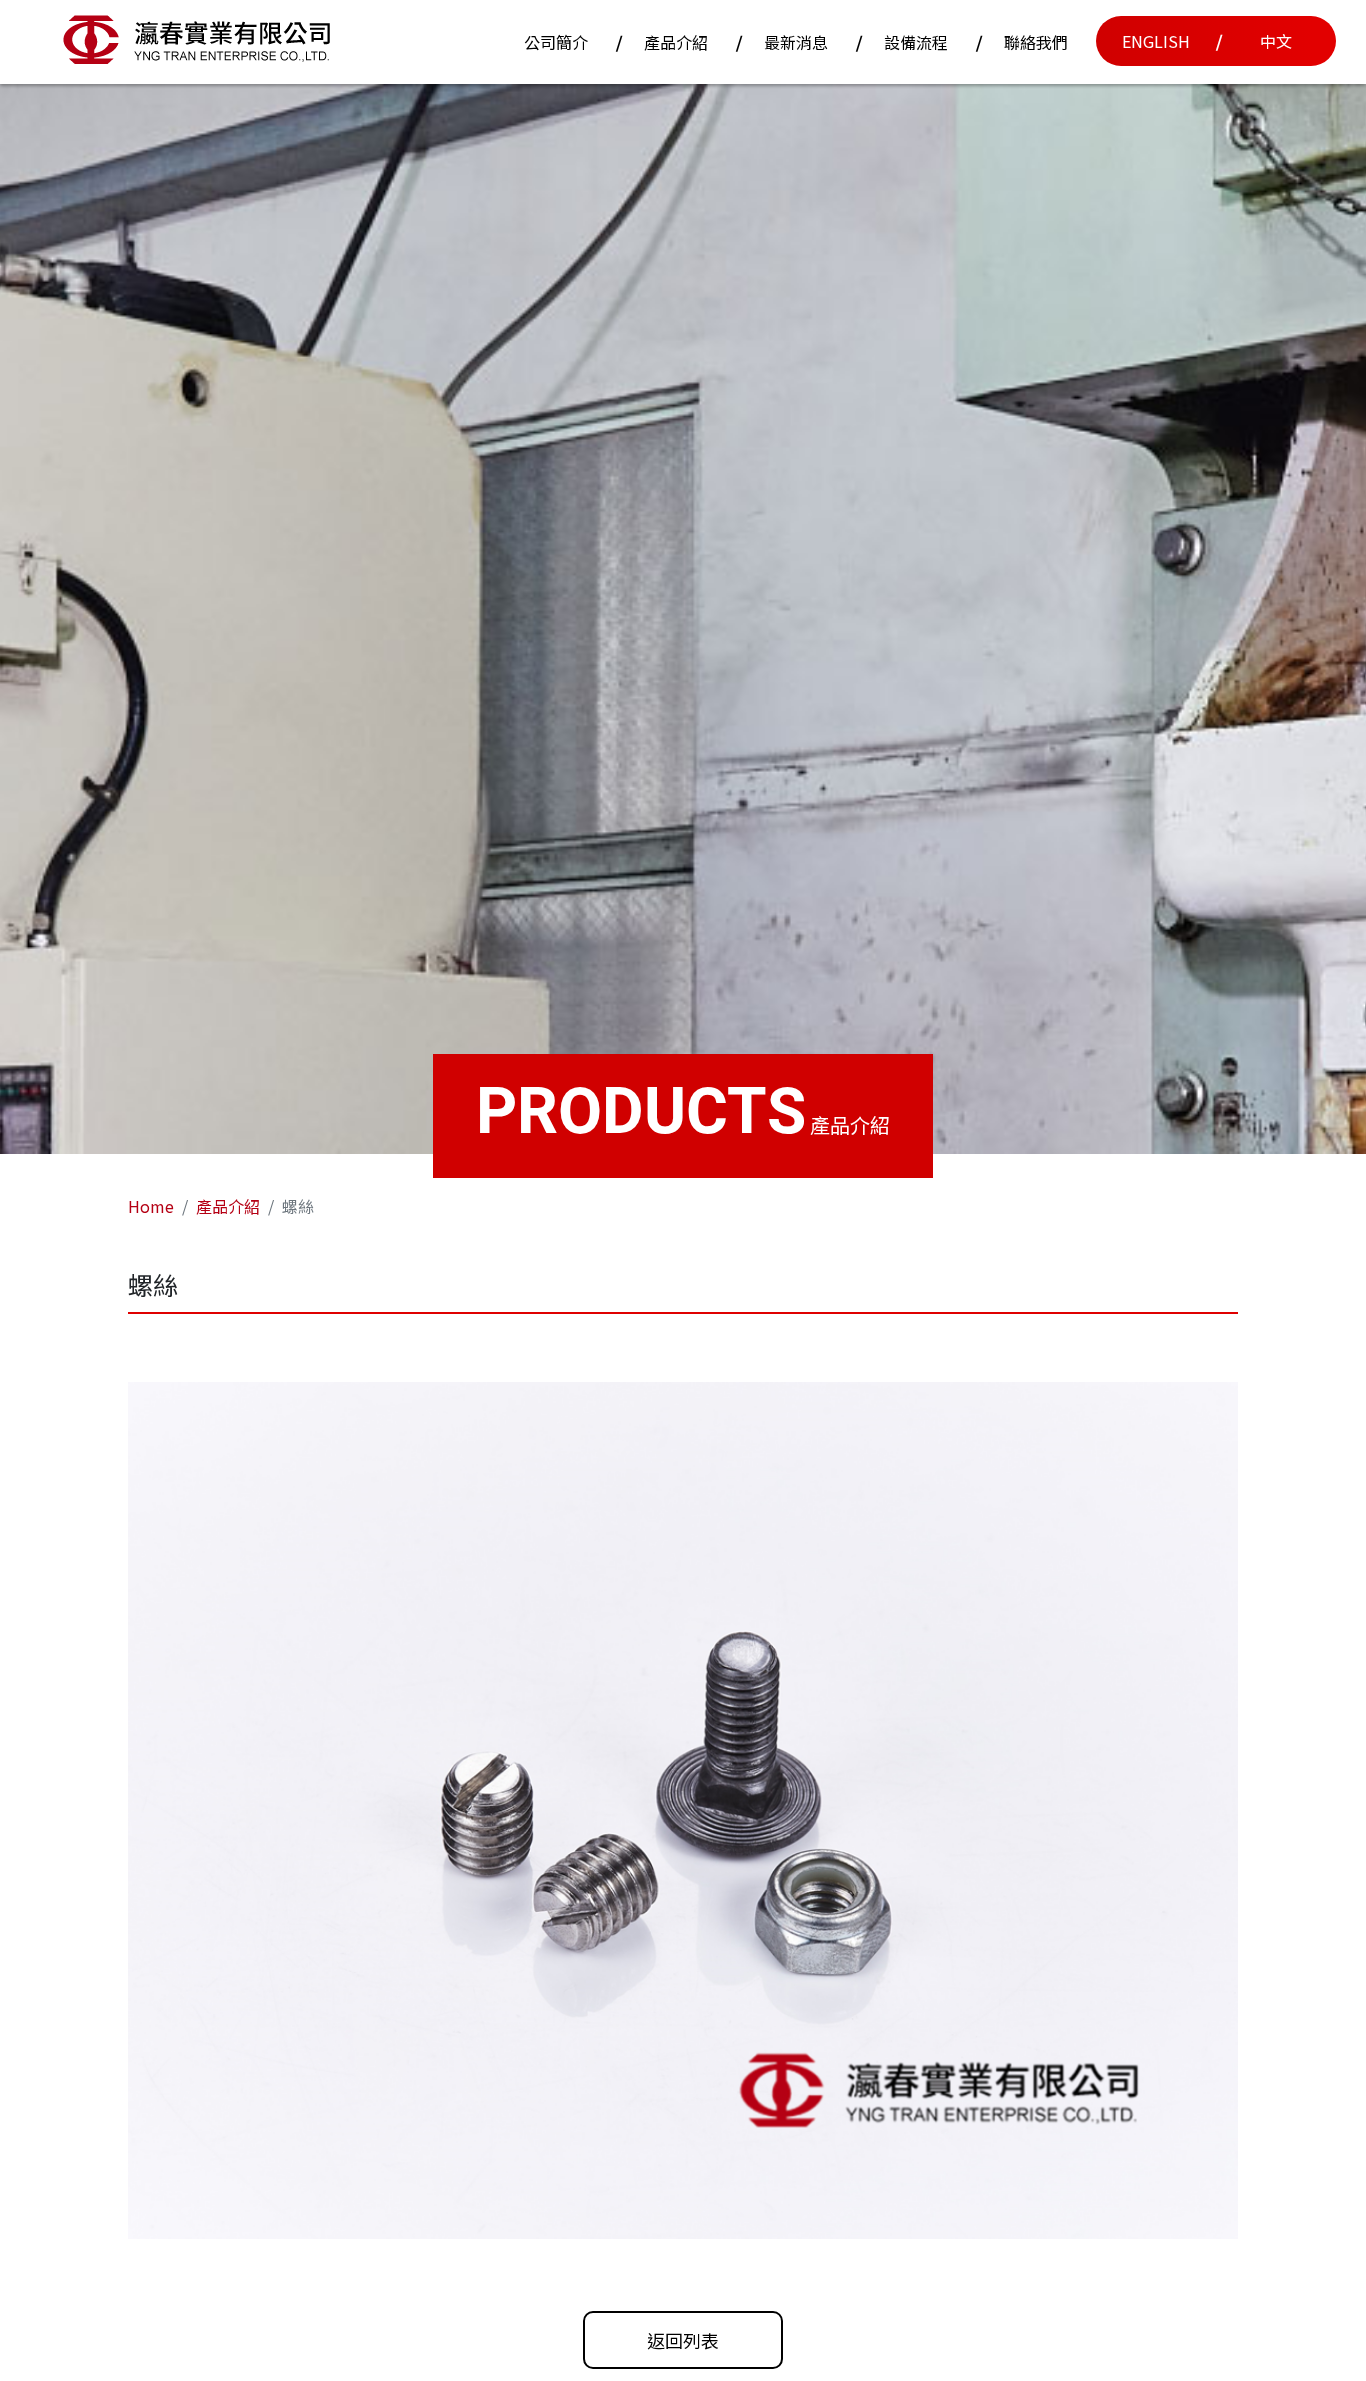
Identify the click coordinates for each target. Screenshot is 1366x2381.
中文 (1276, 41)
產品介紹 (676, 42)
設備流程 (916, 42)
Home (151, 1206)
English (1156, 41)
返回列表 (683, 2340)
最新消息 (796, 42)
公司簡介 (556, 42)
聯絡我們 (1036, 42)
